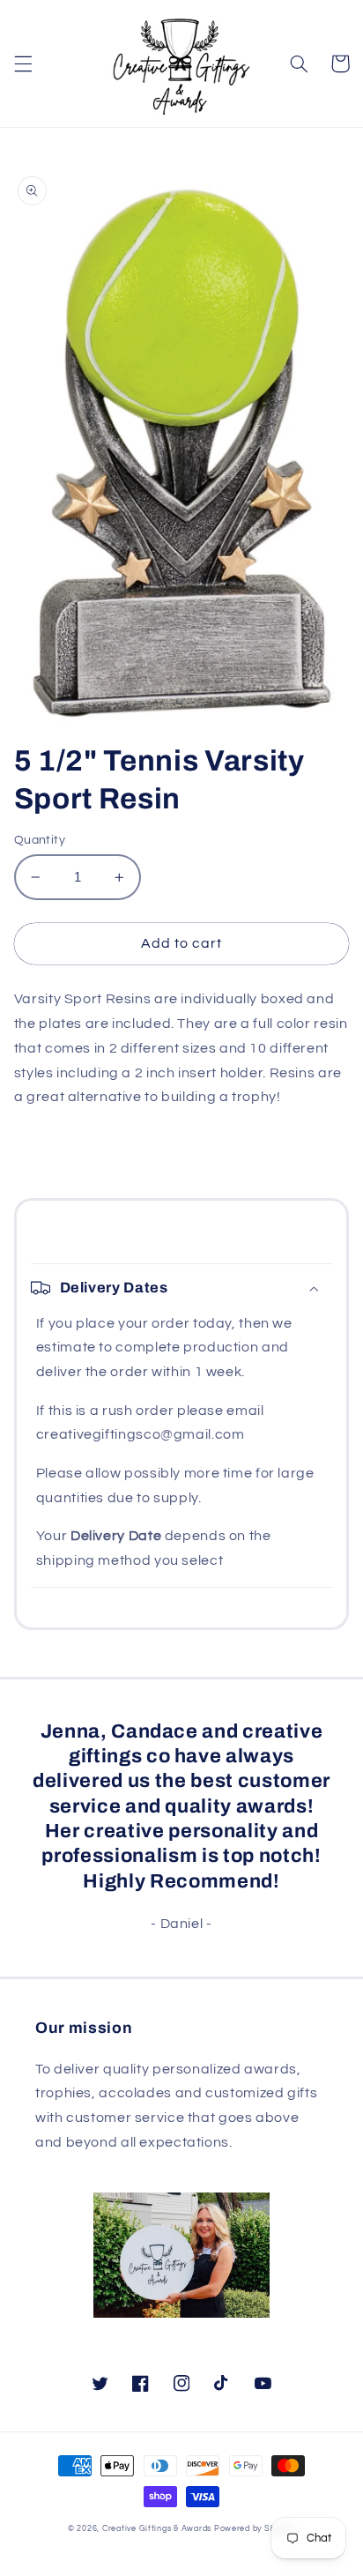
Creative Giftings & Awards (157, 2529)
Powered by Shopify (255, 2529)
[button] (23, 63)
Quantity (40, 840)
